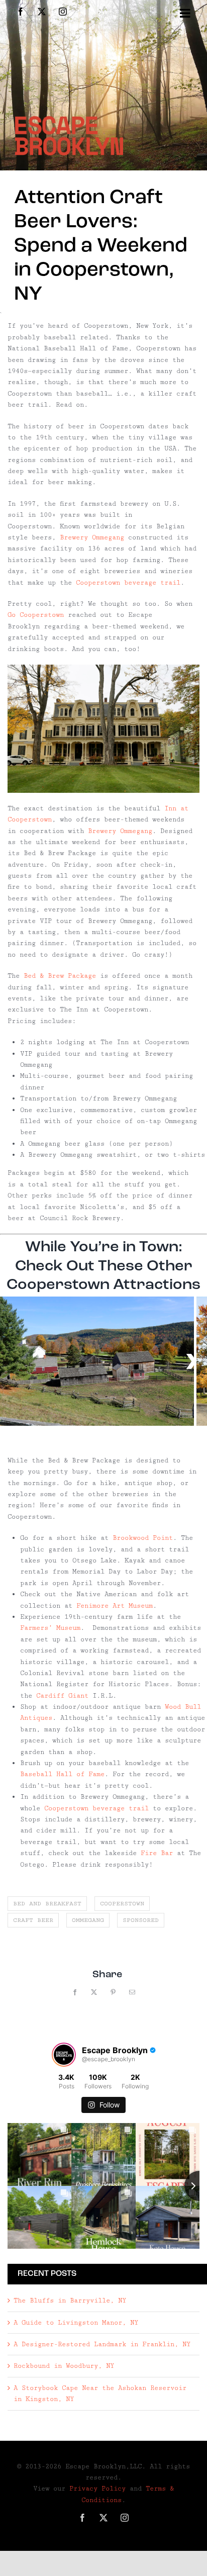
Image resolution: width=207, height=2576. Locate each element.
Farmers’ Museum (50, 1628)
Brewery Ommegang (94, 537)
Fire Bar (157, 1853)
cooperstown (122, 1904)
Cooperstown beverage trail (128, 583)
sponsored (141, 1920)
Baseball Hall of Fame (62, 1774)
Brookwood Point (143, 1538)
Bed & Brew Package (60, 976)
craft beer (33, 1920)
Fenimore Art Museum (115, 1606)
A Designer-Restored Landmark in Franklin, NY (102, 2344)
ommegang (88, 1920)
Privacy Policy (97, 2489)
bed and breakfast (47, 1904)
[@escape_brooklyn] (64, 2055)
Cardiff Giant (62, 1696)
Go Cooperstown (36, 615)
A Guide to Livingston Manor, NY (76, 2323)
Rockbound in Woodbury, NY (64, 2366)
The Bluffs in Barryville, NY (70, 2301)
